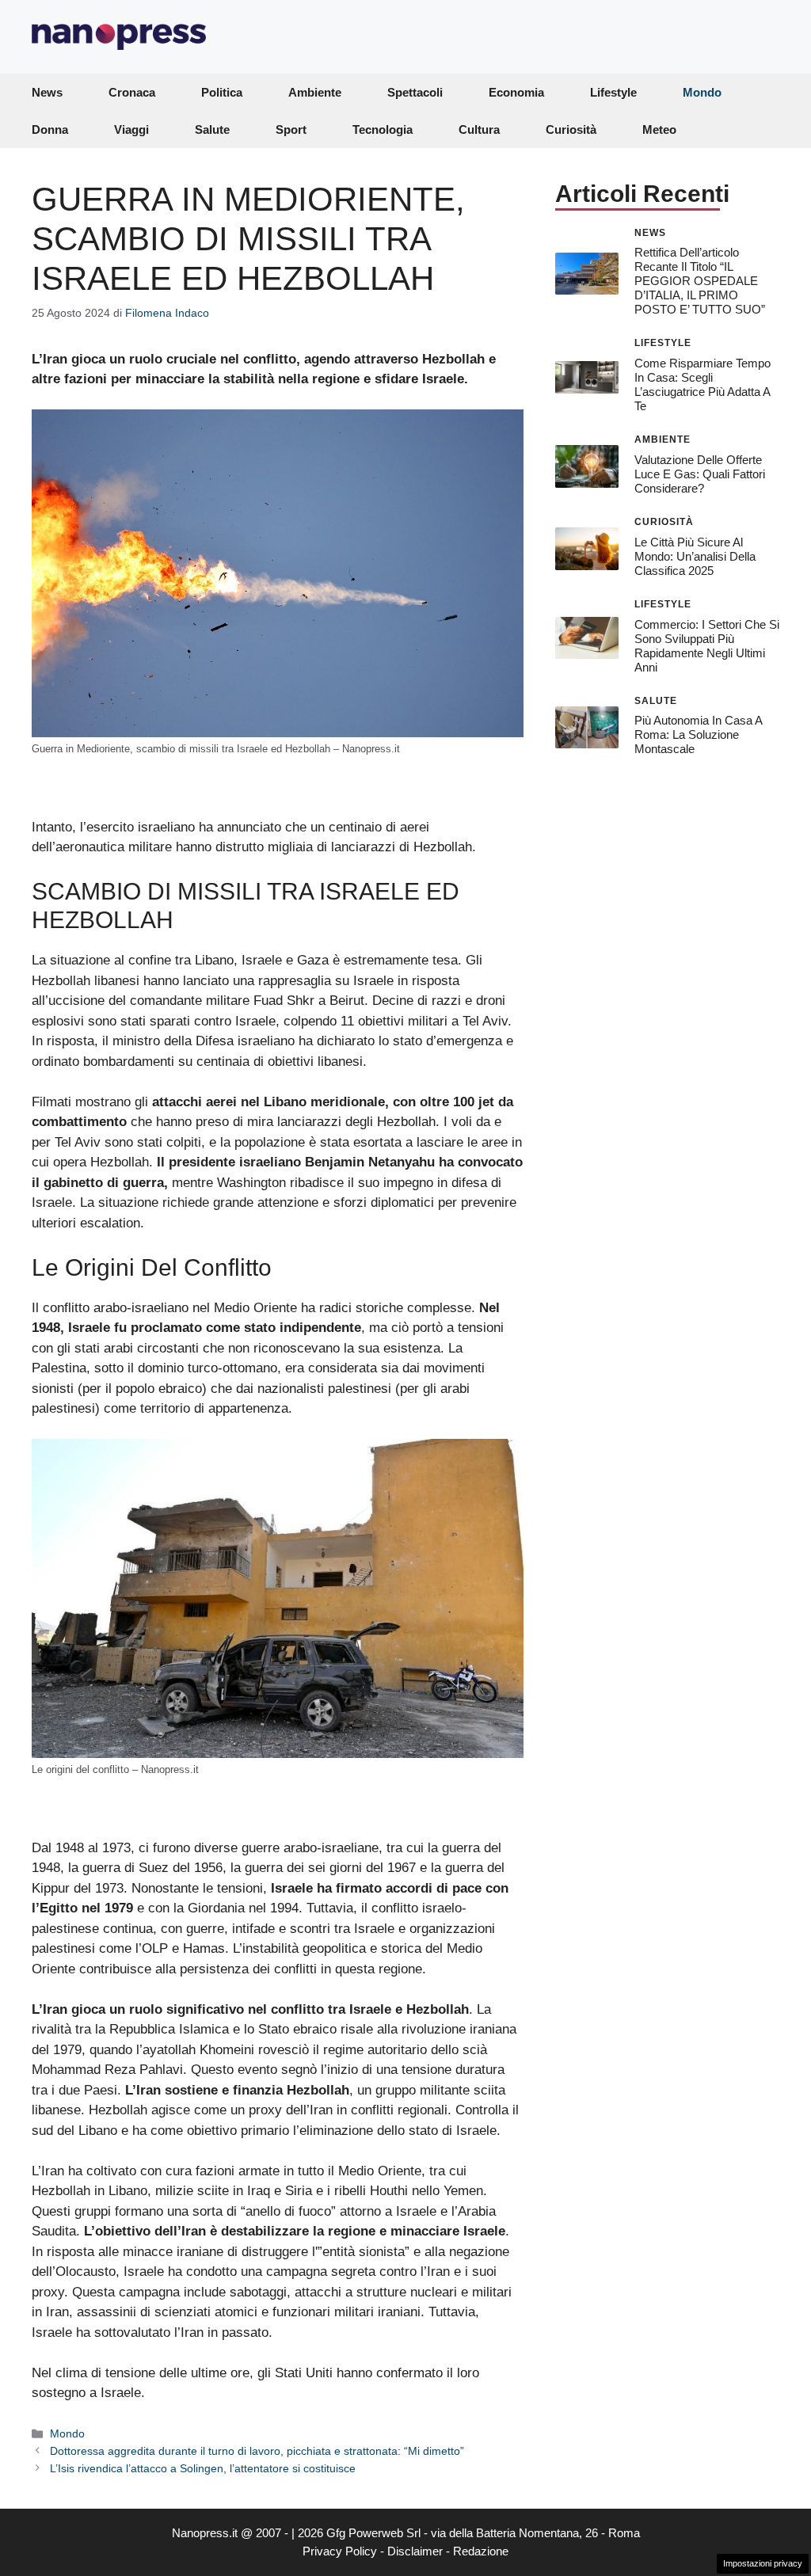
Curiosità (571, 129)
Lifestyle (613, 92)
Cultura (479, 129)
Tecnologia (383, 129)
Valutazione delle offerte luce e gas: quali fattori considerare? (700, 474)
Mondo (702, 92)
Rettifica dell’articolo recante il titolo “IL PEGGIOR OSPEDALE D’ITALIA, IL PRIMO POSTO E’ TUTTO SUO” (700, 281)
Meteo (659, 129)
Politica (222, 92)
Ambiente (315, 92)
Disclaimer (415, 2551)
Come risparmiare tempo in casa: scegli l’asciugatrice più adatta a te (702, 384)
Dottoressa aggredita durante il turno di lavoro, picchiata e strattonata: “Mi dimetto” (257, 2451)
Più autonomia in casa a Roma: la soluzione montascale (698, 734)
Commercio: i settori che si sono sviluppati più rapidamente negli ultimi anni (707, 646)
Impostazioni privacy (763, 2563)
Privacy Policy (340, 2551)
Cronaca (132, 92)
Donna (50, 129)
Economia (516, 92)
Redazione (481, 2551)
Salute (212, 129)
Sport (291, 129)
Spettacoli (415, 92)
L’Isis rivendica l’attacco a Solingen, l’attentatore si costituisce (203, 2468)
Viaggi (131, 129)
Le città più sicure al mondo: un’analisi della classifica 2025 (695, 556)
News (47, 92)
